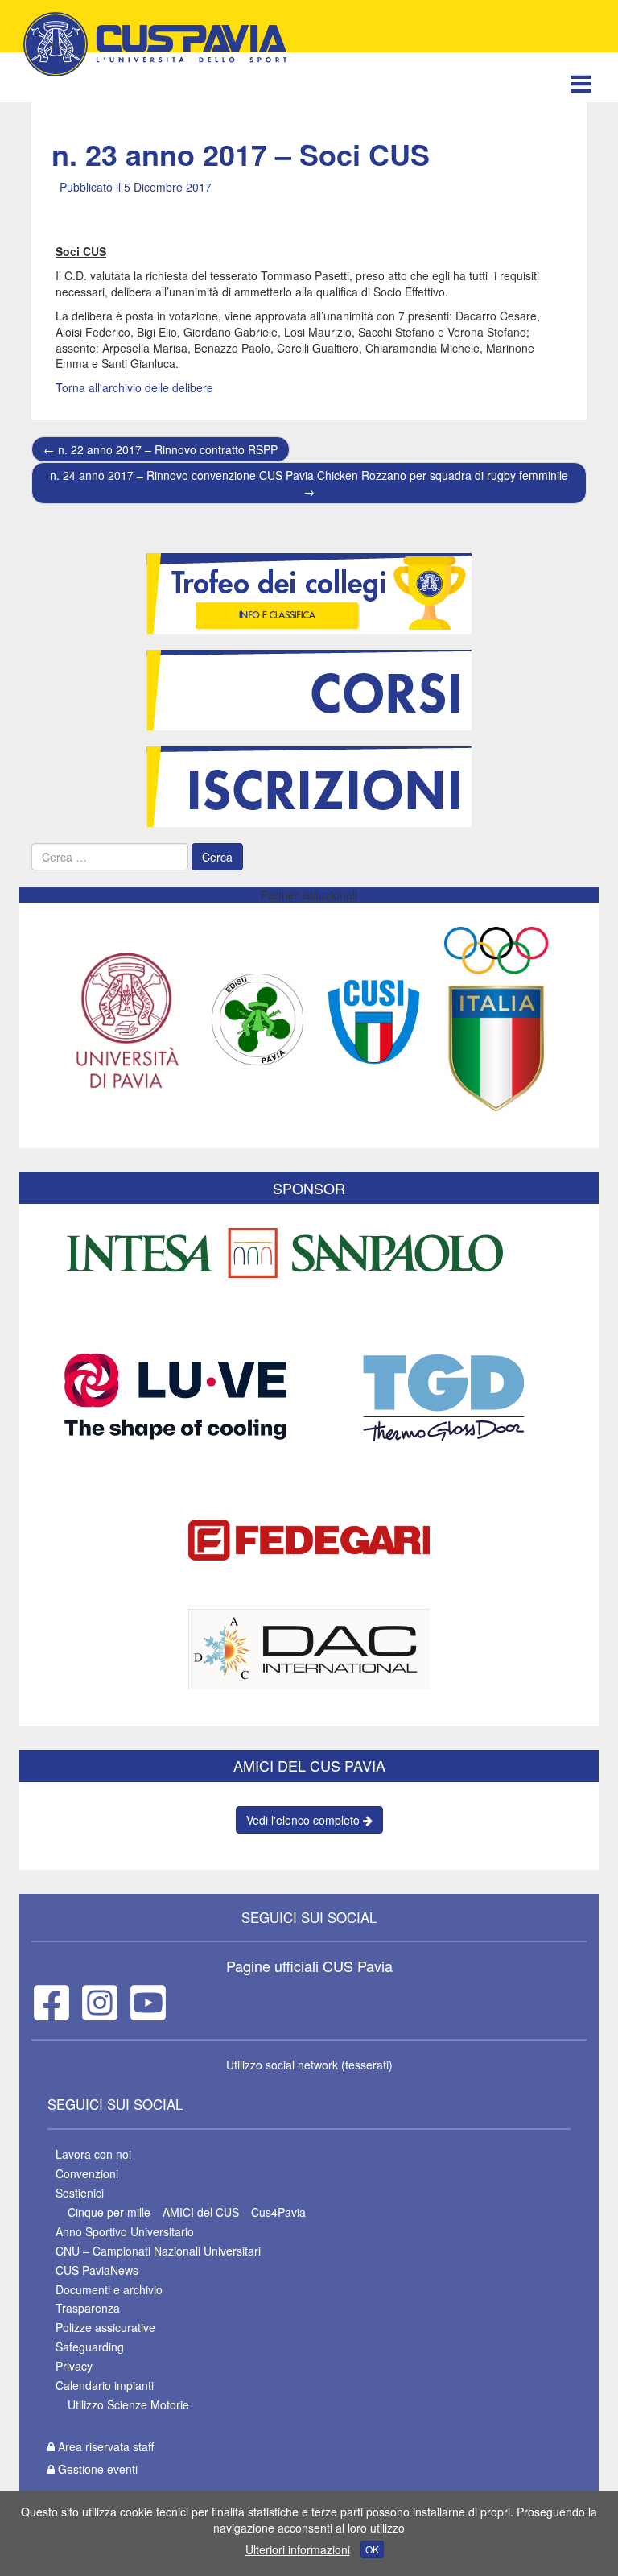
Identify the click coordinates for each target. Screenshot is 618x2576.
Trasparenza (88, 2308)
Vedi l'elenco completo (305, 1820)
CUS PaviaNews (97, 2270)
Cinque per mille (109, 2212)
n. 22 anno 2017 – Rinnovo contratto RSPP (161, 449)
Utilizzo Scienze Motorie (128, 2404)
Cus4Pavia (278, 2212)
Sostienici (80, 2193)
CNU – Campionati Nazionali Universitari (158, 2251)
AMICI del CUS (201, 2212)
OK (372, 2549)
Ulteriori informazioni (298, 2549)
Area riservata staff (104, 2446)
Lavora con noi (93, 2154)
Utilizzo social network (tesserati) (309, 2065)
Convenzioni (87, 2173)
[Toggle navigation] (581, 83)
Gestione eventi (96, 2469)
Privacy (74, 2366)
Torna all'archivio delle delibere (134, 387)
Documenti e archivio (109, 2289)
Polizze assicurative (105, 2327)
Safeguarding (90, 2347)
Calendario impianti (105, 2385)
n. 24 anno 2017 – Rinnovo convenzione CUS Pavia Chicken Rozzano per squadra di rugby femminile (309, 483)
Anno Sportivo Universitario (125, 2231)
